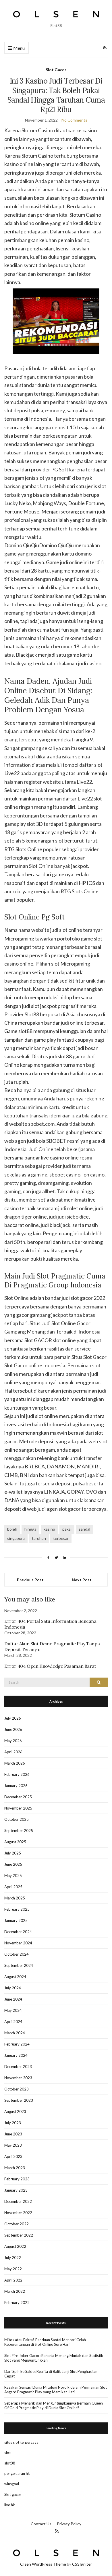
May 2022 (13, 2269)
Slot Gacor (56, 70)
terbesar (61, 1538)
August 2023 (15, 2112)
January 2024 (16, 2055)
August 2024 (15, 1977)
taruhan (39, 1538)
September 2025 (19, 1831)
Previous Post (30, 1580)
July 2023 (13, 2123)
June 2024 (13, 1999)
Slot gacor (13, 2494)
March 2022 (15, 2291)
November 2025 (18, 1808)
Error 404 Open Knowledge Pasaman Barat (50, 1666)
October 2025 (17, 1819)
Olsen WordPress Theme (43, 2564)
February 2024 (17, 2044)
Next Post (82, 1580)
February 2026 (17, 1774)
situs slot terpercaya (21, 2442)
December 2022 (18, 2201)
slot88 (10, 2463)
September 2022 (19, 2235)
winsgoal (12, 2484)
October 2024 (17, 1954)
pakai (67, 1529)
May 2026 (13, 1741)
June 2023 (13, 2134)
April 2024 (13, 2022)
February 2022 (17, 2303)
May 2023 (13, 2145)
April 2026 (13, 1752)
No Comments (74, 120)
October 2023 (17, 2089)
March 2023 (15, 2168)
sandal (84, 1529)
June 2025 (13, 1864)
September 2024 (19, 1965)
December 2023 (18, 2067)
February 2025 (17, 1909)
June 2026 (13, 1729)
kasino (49, 1529)
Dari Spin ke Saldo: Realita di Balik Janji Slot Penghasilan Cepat (51, 2374)
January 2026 (16, 1786)
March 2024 (15, 2033)
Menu (19, 48)
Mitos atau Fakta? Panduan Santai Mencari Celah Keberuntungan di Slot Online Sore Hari (45, 2342)
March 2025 (15, 1898)
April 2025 (13, 1887)
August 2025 (15, 1842)
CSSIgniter (82, 2564)
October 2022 (17, 2224)
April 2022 (13, 2280)
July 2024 (13, 1988)
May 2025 (13, 1876)
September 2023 (19, 2100)
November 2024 (18, 1943)
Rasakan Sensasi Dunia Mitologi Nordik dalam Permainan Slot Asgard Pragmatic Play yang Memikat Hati (56, 2390)
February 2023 (17, 2179)
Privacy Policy (69, 2524)
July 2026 (13, 1718)
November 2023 (18, 2078)
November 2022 (18, 2213)
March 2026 (15, 1763)
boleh (12, 1529)
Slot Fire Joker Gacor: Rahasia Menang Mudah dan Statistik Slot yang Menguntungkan (54, 2358)
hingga (30, 1529)
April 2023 (13, 2156)
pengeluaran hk (17, 2473)
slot (7, 2453)
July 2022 (13, 2258)
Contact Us (41, 2524)
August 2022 (15, 2246)
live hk (10, 2505)
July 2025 (13, 1853)
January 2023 (16, 2190)
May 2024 (13, 2010)
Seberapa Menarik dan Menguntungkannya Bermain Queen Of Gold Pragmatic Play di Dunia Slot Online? (54, 2405)
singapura (16, 1538)
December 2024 (18, 1932)
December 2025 (18, 1797)
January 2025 (16, 1920)
